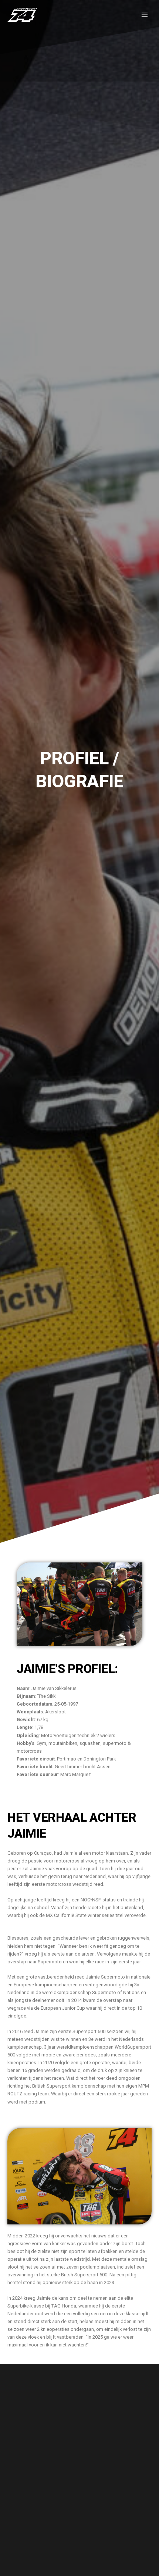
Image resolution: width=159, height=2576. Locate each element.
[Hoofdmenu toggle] (145, 15)
